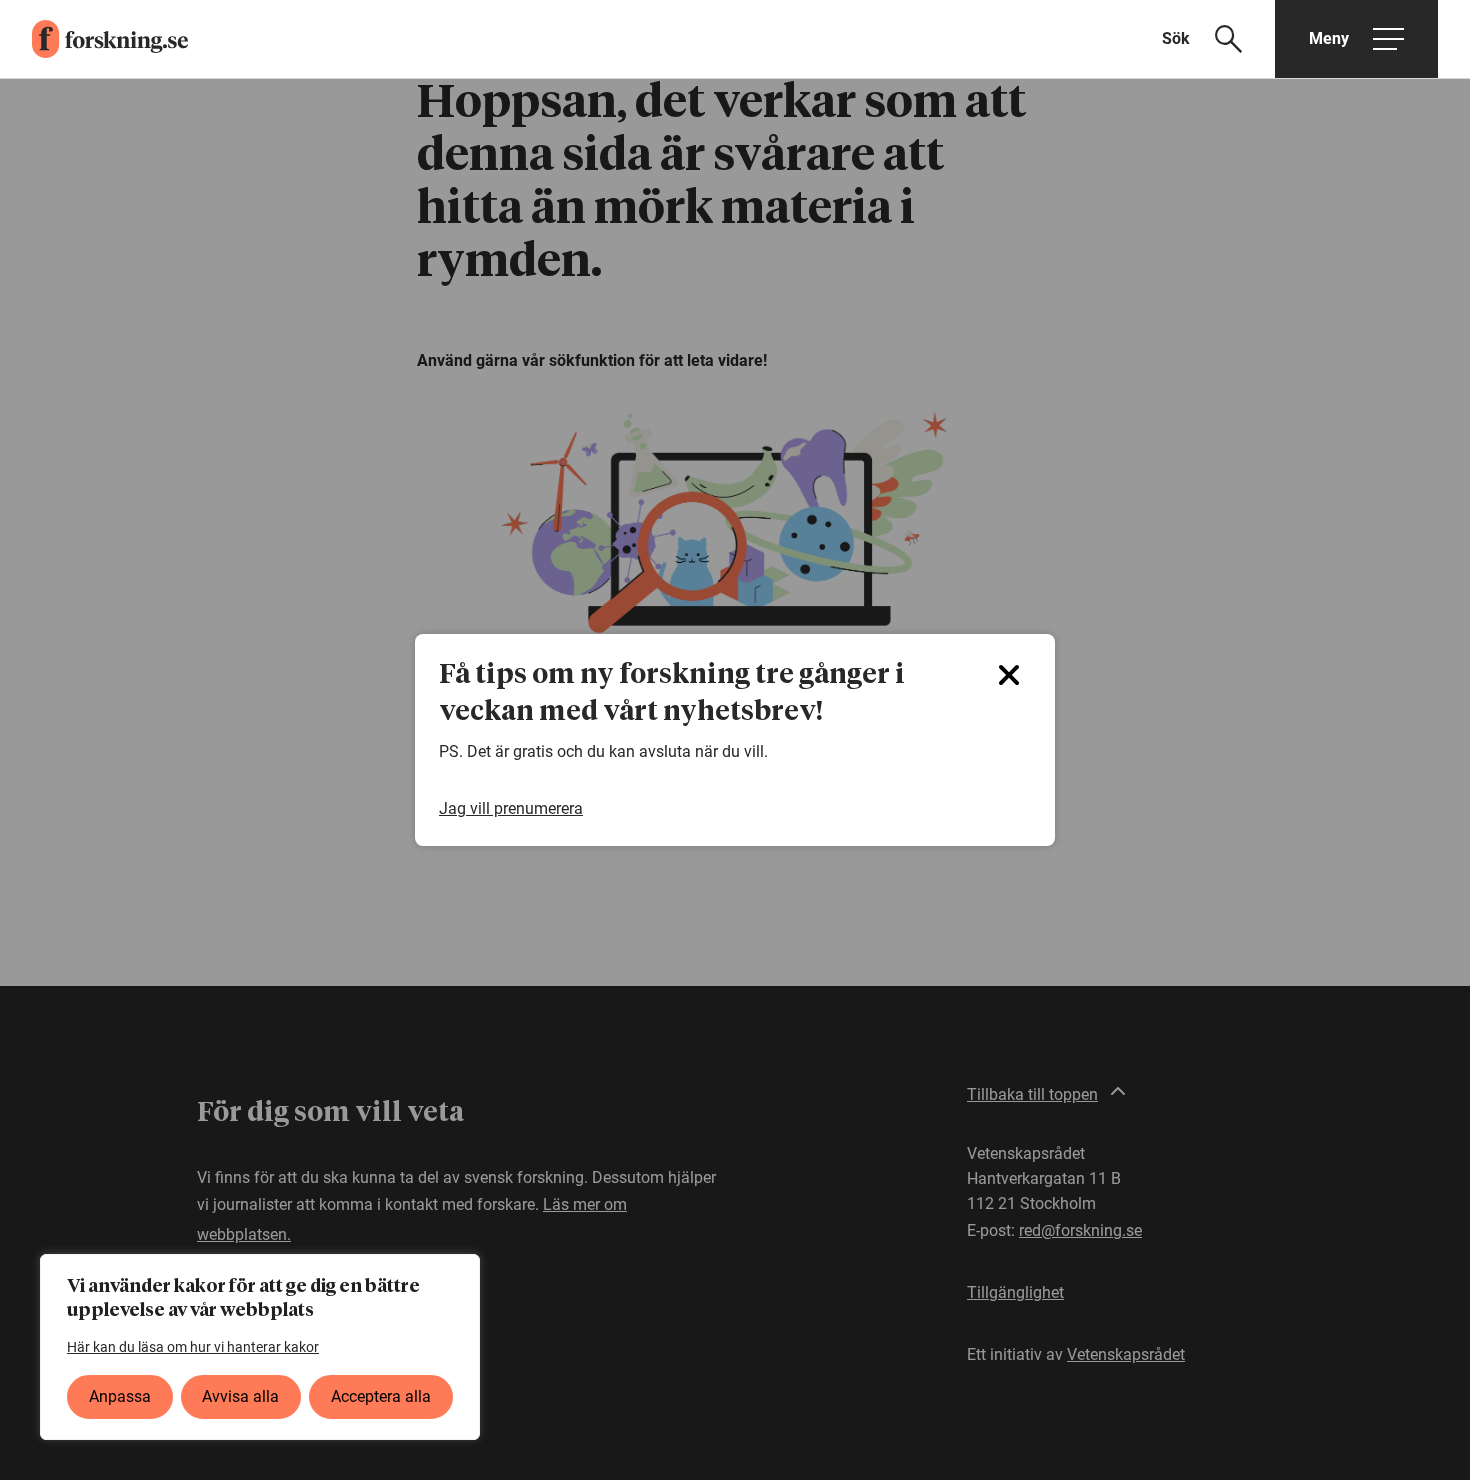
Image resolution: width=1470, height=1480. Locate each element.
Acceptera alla (381, 1396)
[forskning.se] (94, 39)
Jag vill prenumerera (511, 808)
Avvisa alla (240, 1396)
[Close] (1009, 675)
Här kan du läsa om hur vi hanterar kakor (193, 1347)
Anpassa (120, 1396)
